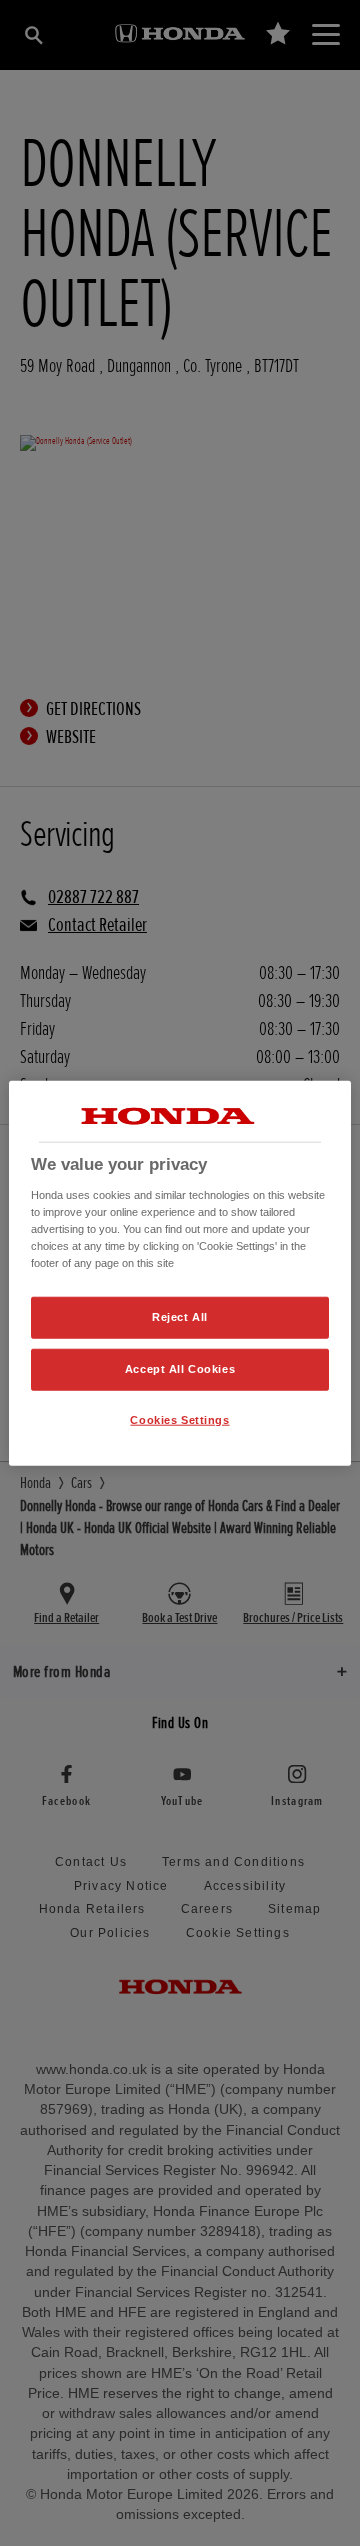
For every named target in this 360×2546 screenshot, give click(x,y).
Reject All (180, 1317)
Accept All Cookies (180, 1368)
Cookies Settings (179, 1419)
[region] (180, 1273)
